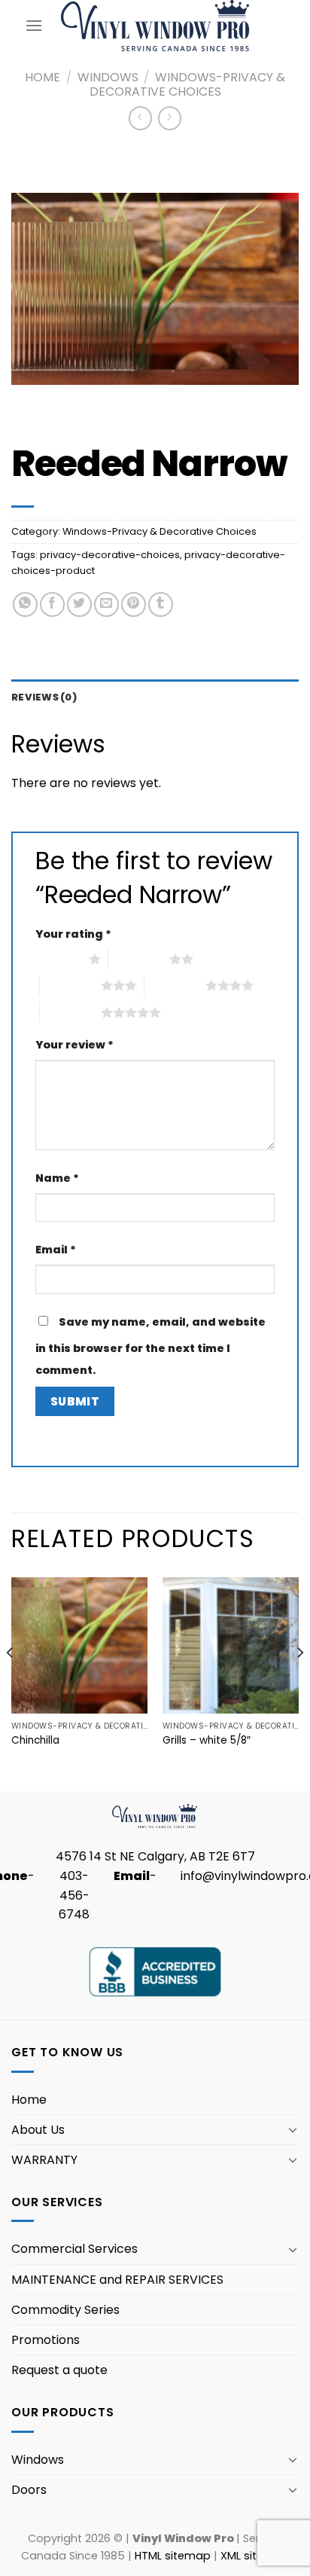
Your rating (73, 934)
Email (56, 1250)
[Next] (299, 1683)
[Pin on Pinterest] (134, 604)
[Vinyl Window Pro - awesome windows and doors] (155, 25)
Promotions (46, 2340)
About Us (38, 2130)
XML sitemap (255, 2556)
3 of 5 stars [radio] (70, 985)
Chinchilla (35, 1741)
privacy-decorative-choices (110, 555)
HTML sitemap (173, 2556)
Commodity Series (65, 2310)
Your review (74, 1045)
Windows (108, 77)
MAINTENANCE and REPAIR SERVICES (117, 2280)
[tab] (155, 697)
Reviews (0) (44, 697)
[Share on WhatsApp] (25, 604)
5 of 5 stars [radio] (70, 1012)
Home (43, 77)
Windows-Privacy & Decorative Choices (188, 84)
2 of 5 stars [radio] (139, 959)
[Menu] (34, 25)
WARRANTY (44, 2160)
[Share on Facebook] (52, 604)
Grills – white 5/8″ (207, 1741)
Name (57, 1178)
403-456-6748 (74, 1895)
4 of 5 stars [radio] (175, 985)
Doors (29, 2490)
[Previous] (11, 1683)
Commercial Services (74, 2249)
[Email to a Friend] (106, 604)
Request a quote (59, 2370)
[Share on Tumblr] (161, 604)
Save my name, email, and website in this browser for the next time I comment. (150, 1346)
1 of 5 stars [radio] (58, 959)
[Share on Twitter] (79, 604)
